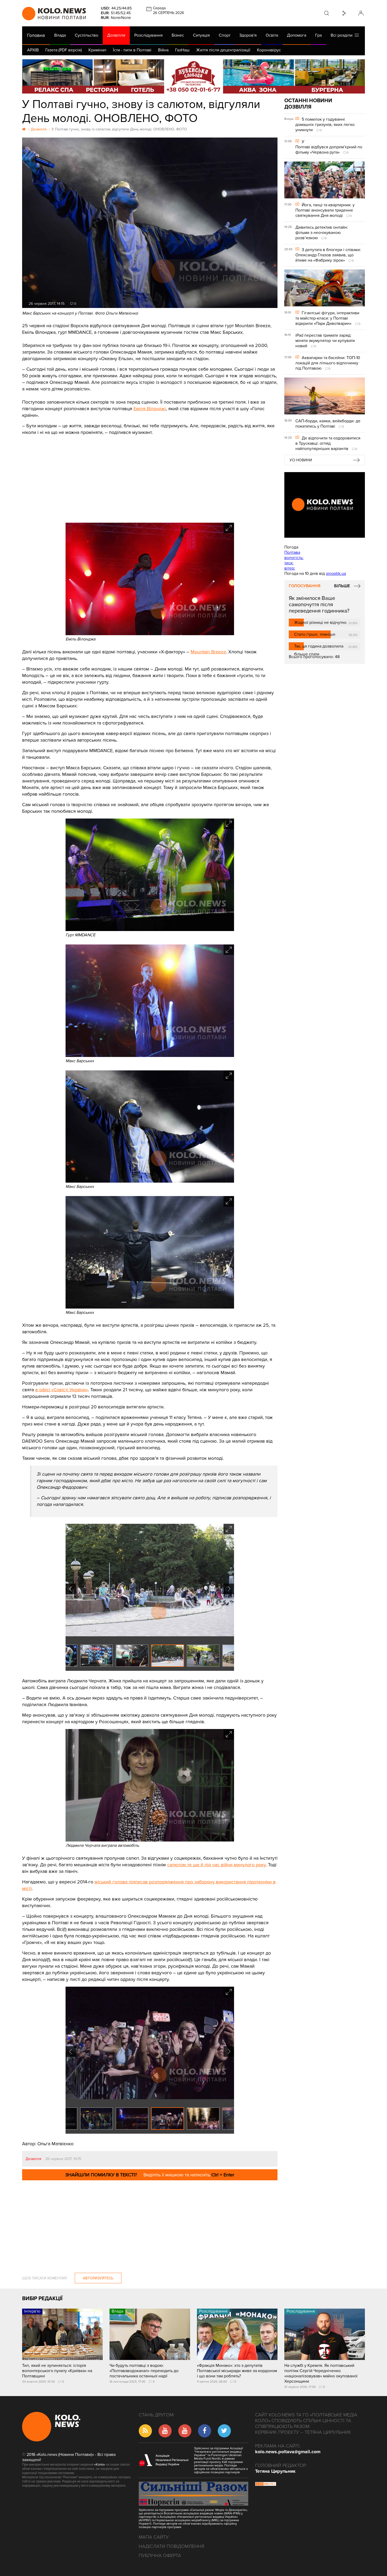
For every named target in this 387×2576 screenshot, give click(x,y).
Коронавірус (269, 50)
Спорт (225, 35)
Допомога (297, 35)
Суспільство (86, 35)
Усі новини (301, 460)
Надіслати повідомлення (172, 2546)
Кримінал (97, 50)
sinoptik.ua (336, 574)
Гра (318, 35)
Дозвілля (116, 35)
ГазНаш (182, 50)
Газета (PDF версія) (64, 50)
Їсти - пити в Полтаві (132, 50)
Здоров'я (248, 35)
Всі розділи (343, 35)
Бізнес (178, 35)
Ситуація (201, 35)
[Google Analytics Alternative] (266, 2485)
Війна (163, 50)
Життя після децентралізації (223, 50)
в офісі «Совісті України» (62, 1390)
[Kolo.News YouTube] (325, 505)
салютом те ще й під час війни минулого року (216, 1865)
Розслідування (148, 35)
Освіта (272, 35)
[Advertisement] (150, 475)
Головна (36, 35)
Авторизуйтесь (98, 2278)
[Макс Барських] (150, 1056)
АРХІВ (33, 50)
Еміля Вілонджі (150, 409)
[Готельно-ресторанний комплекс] (193, 76)
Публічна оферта (160, 2555)
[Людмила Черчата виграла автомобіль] (150, 1840)
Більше (342, 586)
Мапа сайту (154, 2537)
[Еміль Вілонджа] (150, 634)
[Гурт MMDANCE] (150, 930)
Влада (60, 35)
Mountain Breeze (208, 652)
